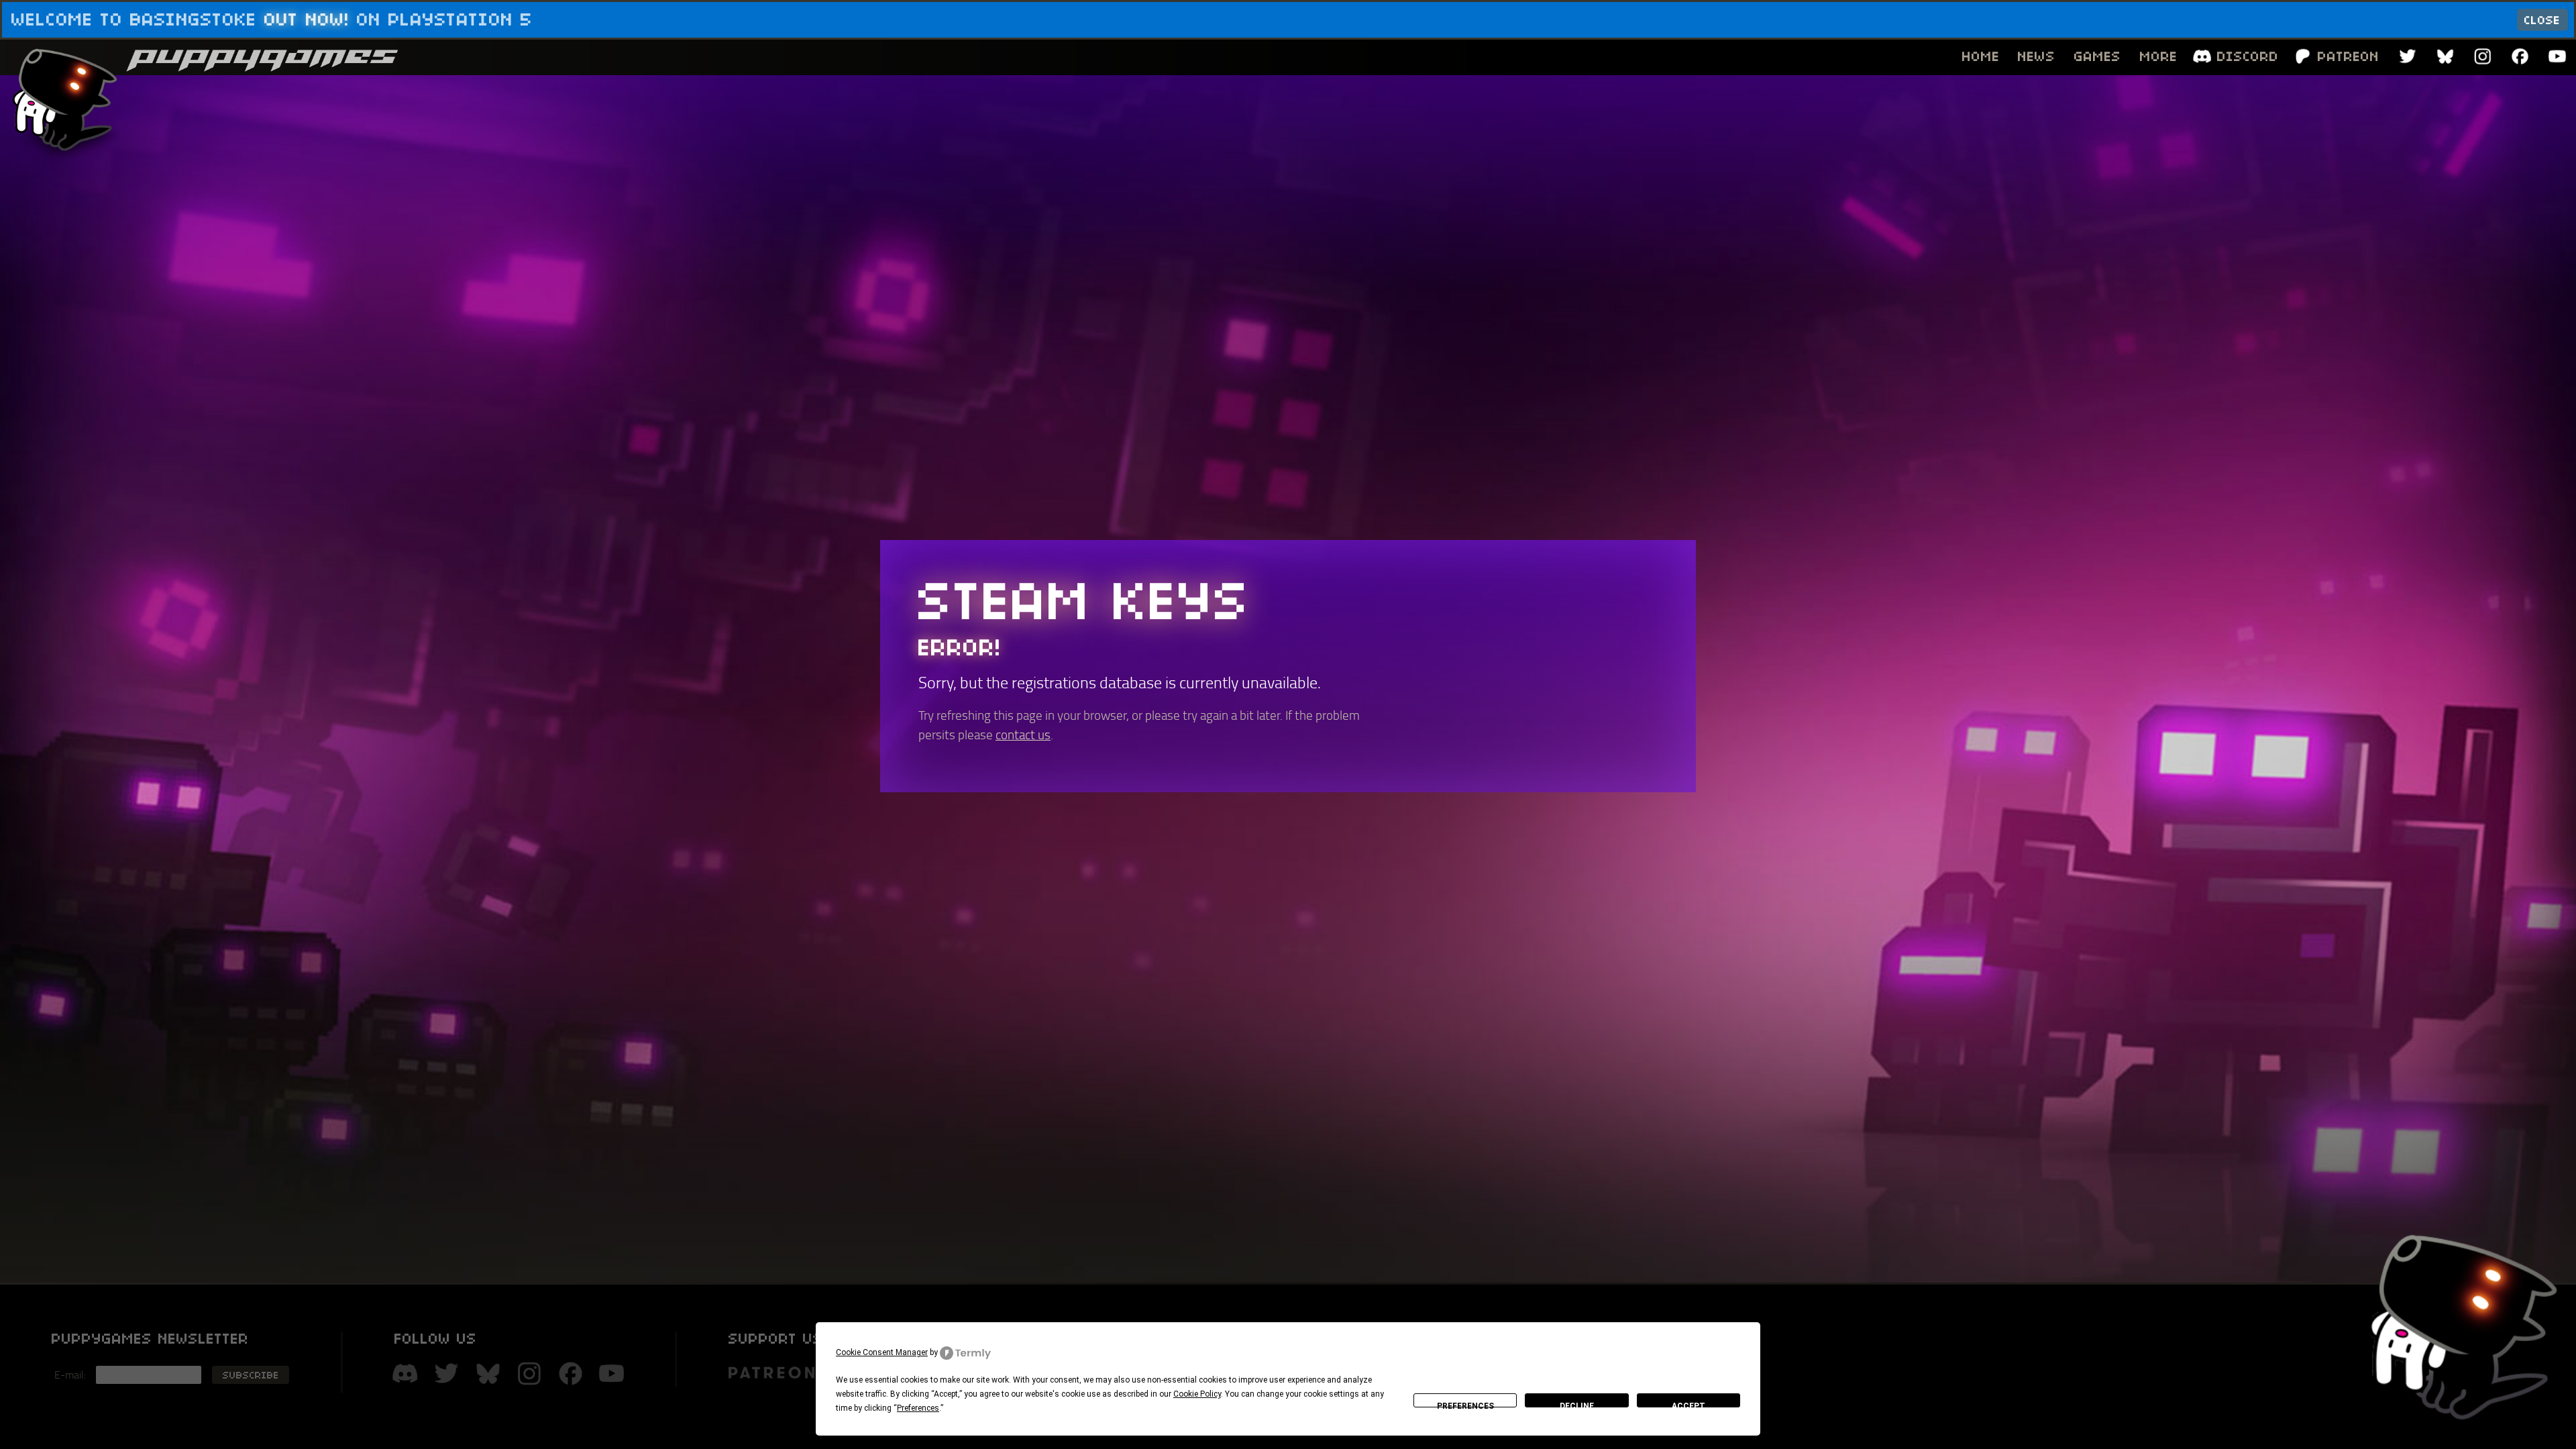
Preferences (1465, 1404)
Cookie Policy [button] (1197, 1394)
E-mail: (70, 1375)
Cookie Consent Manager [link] (882, 1352)
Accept (1688, 1404)
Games (2098, 56)
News (2037, 56)
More (2159, 56)
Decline (1577, 1404)
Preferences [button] (918, 1408)
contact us (1023, 735)
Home (1981, 56)
